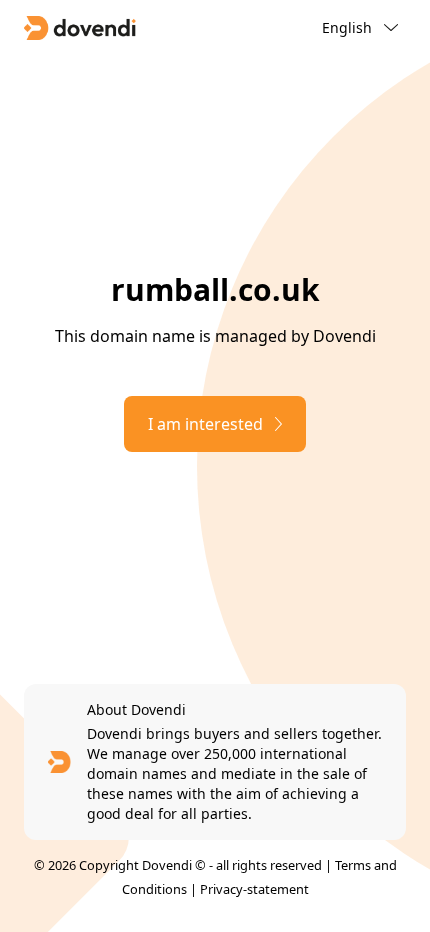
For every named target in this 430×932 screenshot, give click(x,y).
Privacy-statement (254, 889)
